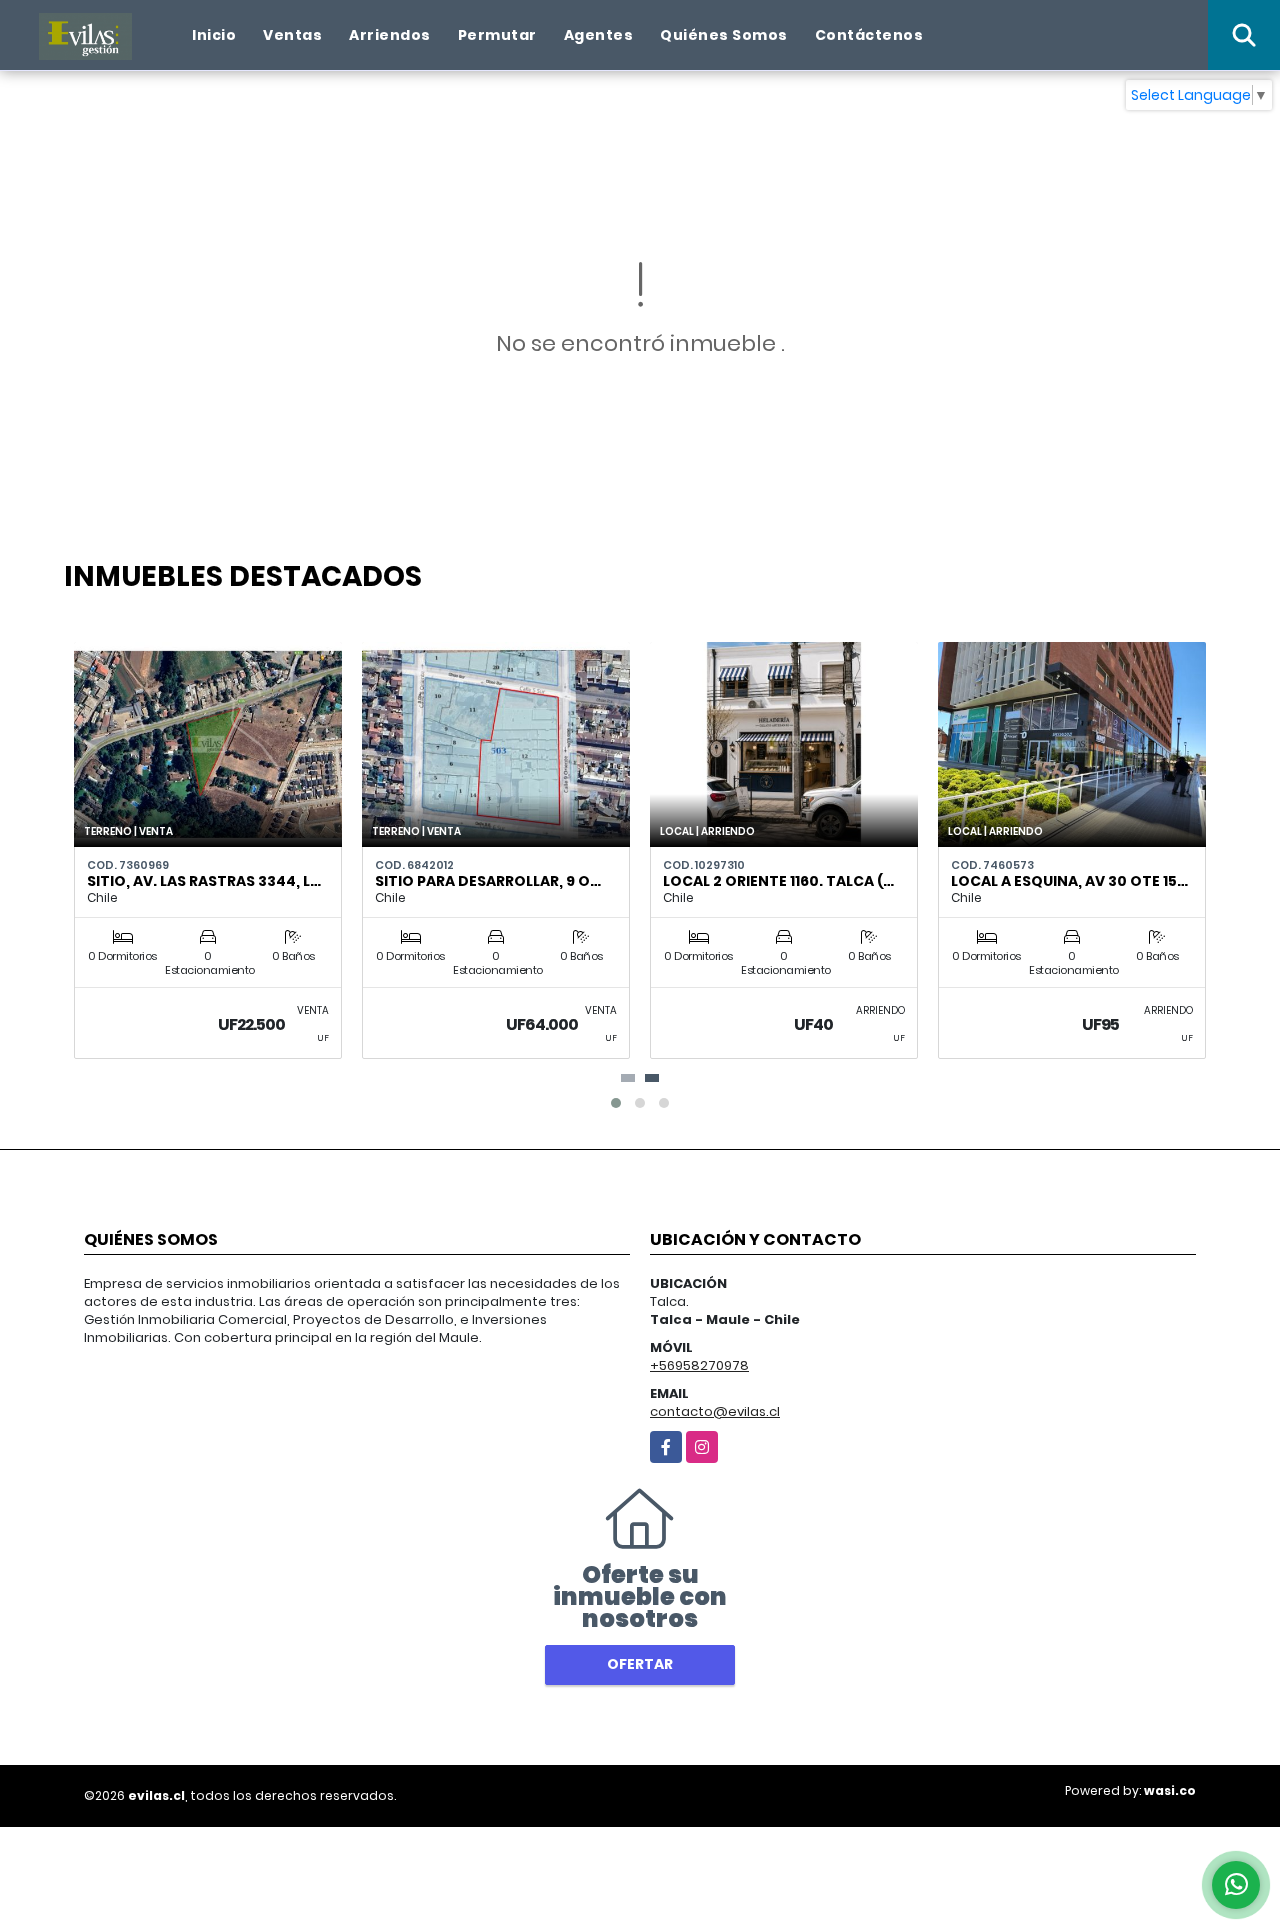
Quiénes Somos (724, 35)
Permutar (497, 35)
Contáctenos (869, 35)
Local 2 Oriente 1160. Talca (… (778, 881)
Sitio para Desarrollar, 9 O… (488, 881)
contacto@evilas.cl (715, 1411)
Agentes (599, 35)
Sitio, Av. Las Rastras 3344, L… (204, 881)
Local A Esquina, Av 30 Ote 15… (1069, 881)
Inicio (214, 35)
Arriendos (390, 35)
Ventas (292, 35)
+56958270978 (699, 1365)
